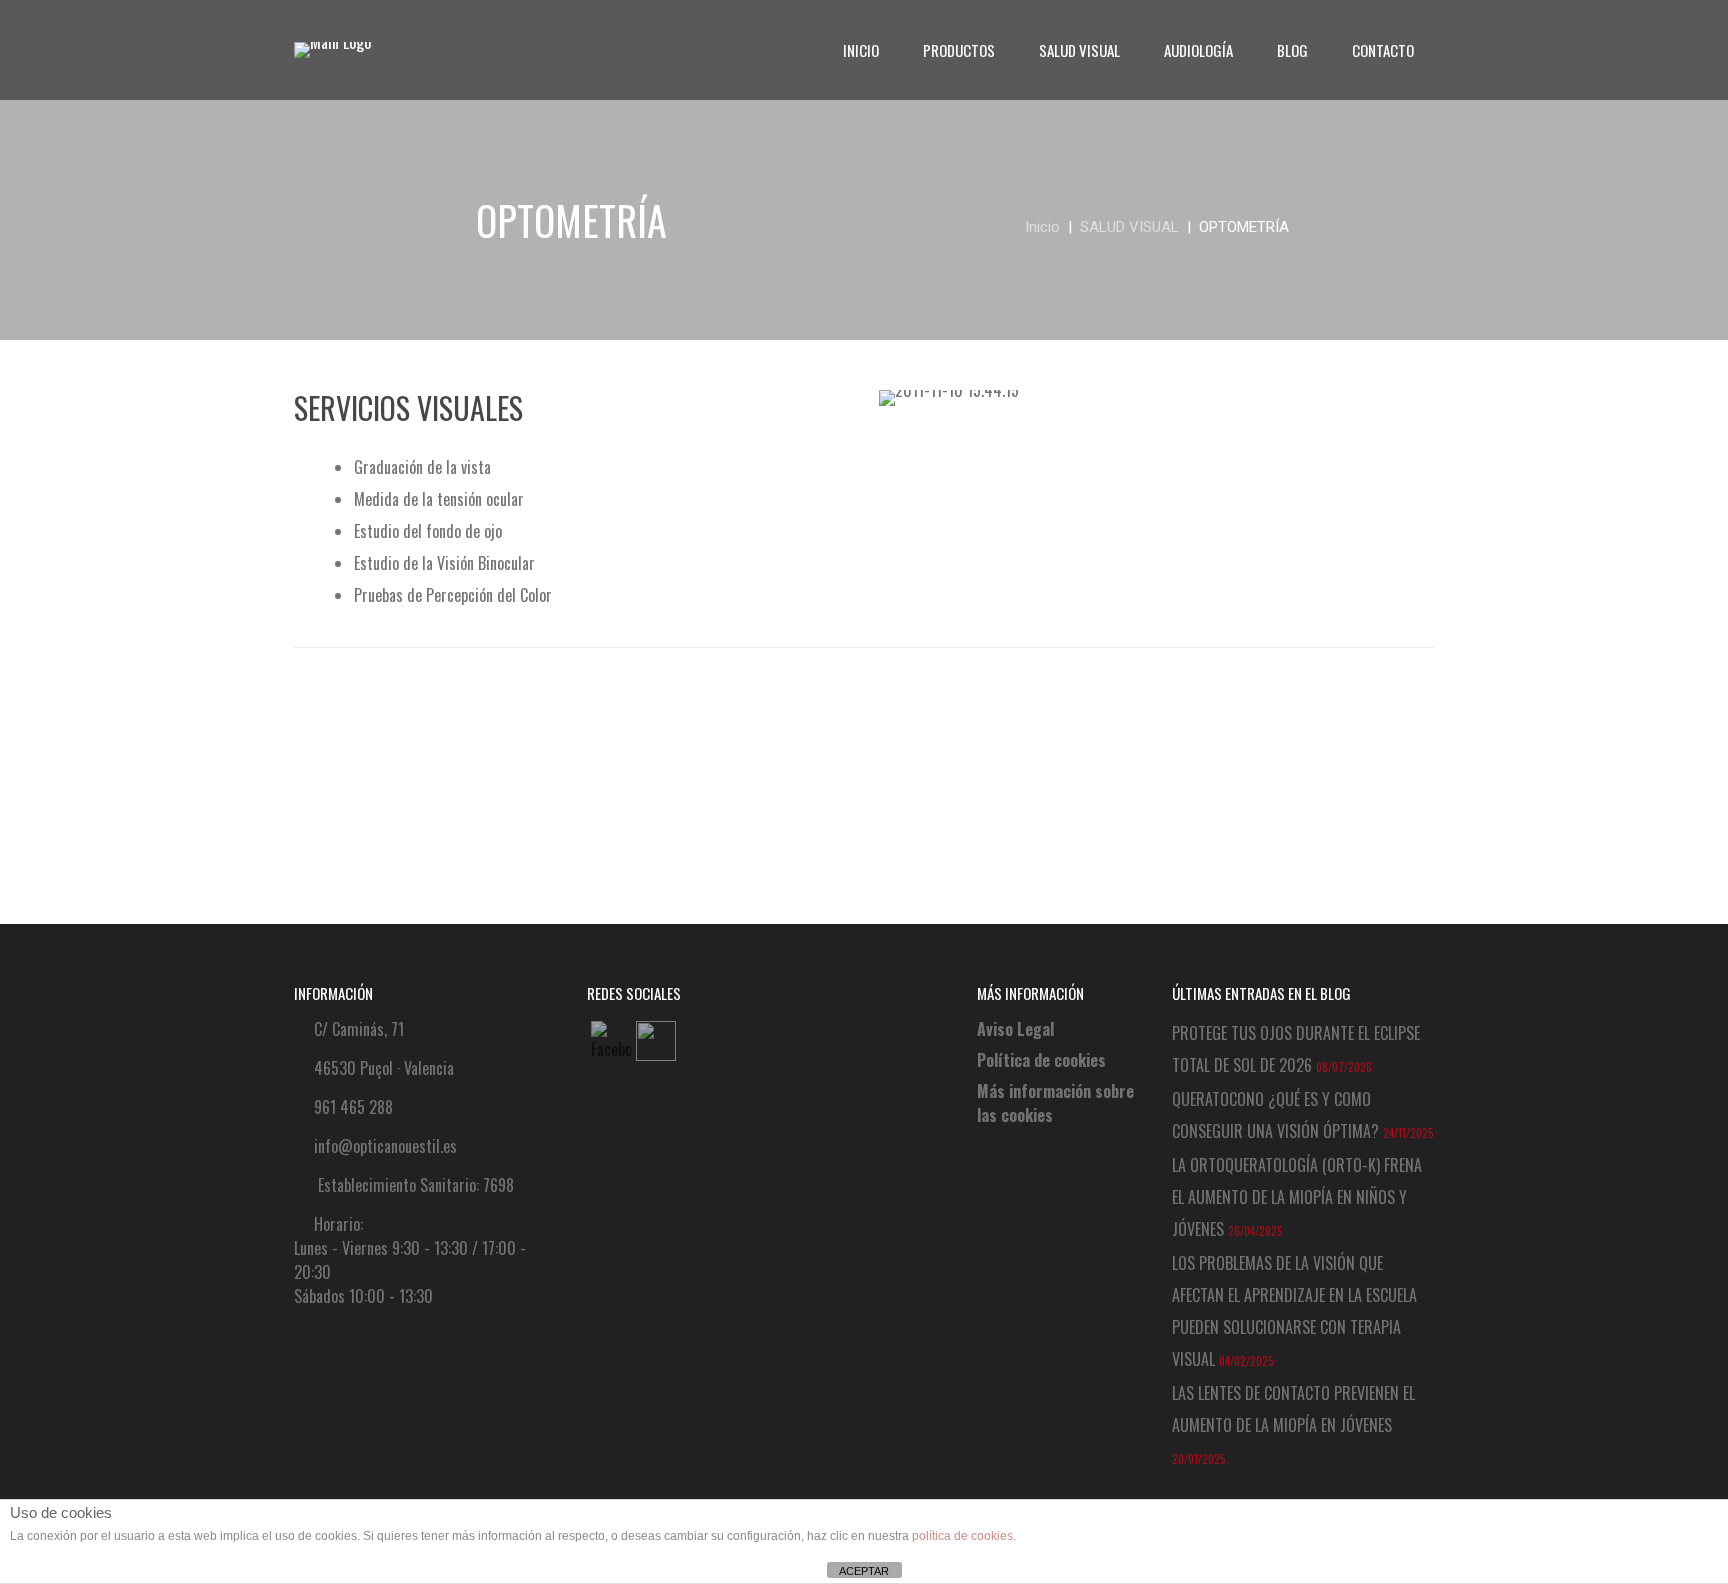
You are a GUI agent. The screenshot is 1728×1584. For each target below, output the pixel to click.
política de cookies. (964, 1536)
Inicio (1042, 227)
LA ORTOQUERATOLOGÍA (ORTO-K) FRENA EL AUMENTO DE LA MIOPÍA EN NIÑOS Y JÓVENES (1297, 1197)
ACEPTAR (864, 1571)
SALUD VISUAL (1129, 227)
